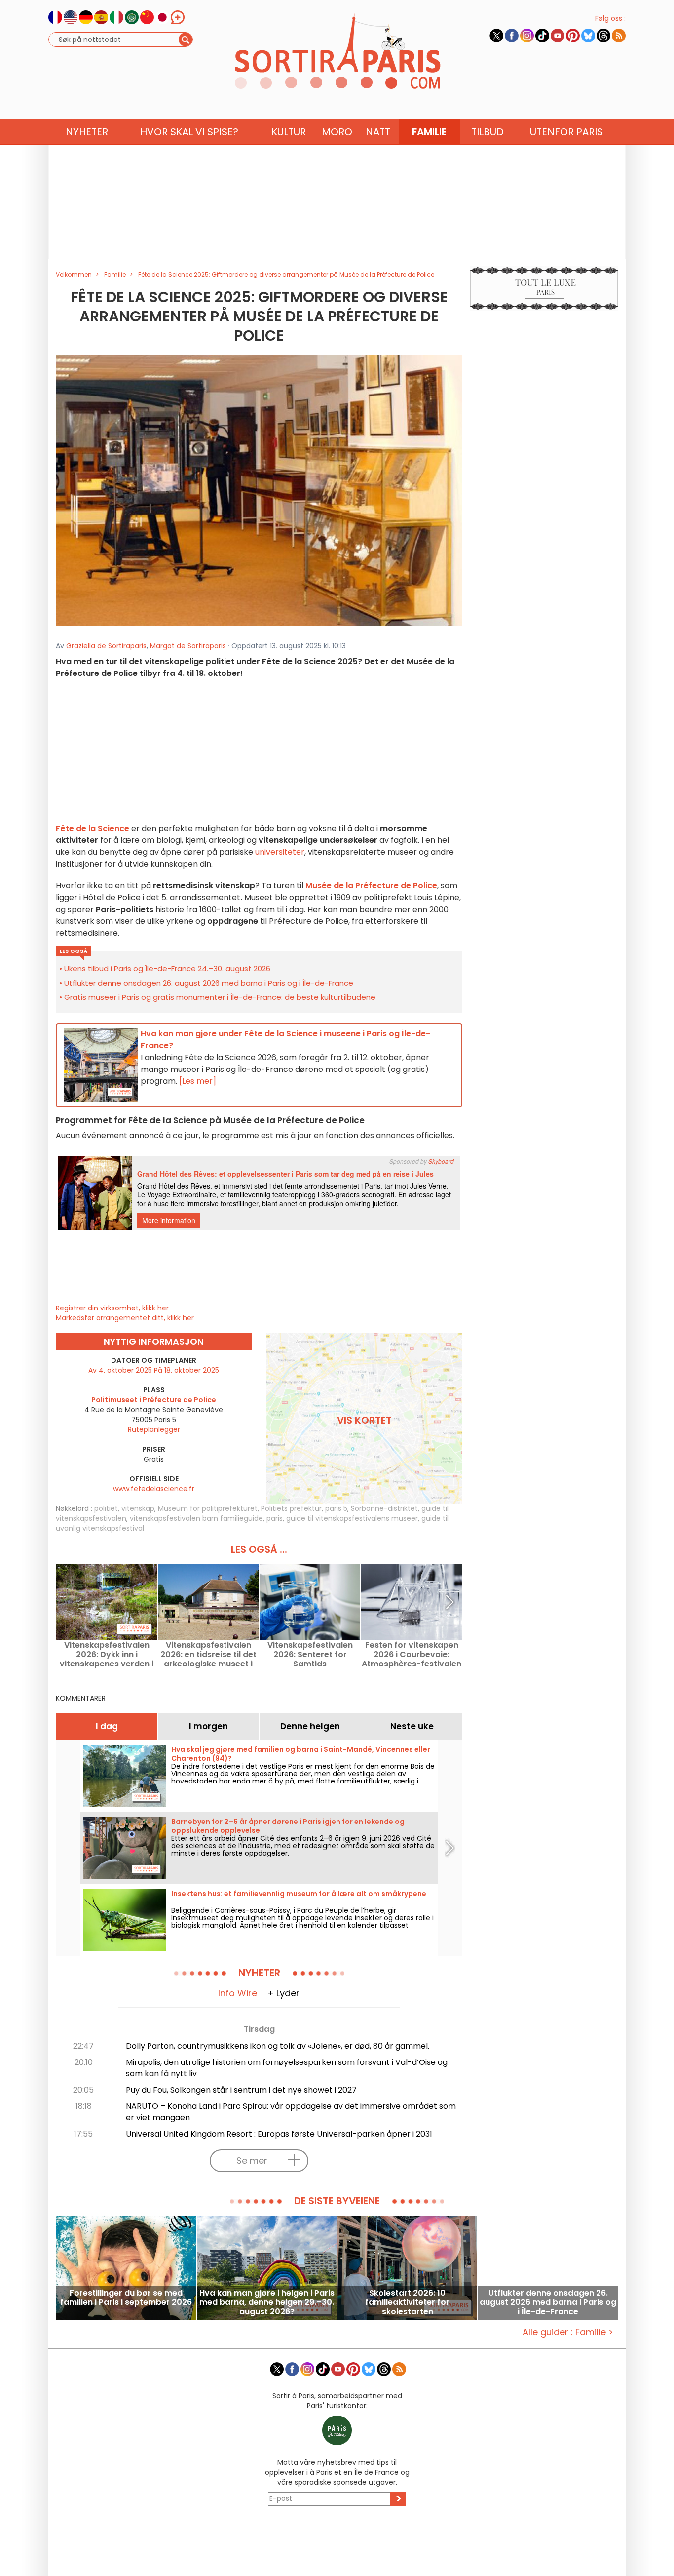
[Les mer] (198, 1081)
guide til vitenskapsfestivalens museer (352, 1518)
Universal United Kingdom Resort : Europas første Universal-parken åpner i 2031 (279, 2134)
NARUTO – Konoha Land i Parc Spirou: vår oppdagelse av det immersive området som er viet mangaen (291, 2112)
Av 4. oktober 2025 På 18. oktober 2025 (154, 1370)
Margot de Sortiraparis (188, 646)
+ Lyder (283, 1993)
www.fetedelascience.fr (154, 1489)
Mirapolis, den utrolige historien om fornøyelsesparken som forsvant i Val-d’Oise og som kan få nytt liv (287, 2068)
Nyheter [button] (87, 132)
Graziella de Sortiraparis (106, 646)
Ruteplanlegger (154, 1429)
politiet (106, 1508)
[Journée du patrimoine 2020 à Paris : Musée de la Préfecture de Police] (259, 490)
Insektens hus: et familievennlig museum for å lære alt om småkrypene (299, 1894)
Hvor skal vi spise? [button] (189, 132)
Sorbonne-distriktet (384, 1508)
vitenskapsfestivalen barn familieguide (196, 1518)
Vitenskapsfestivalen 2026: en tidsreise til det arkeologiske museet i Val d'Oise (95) (208, 1654)
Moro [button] (337, 132)
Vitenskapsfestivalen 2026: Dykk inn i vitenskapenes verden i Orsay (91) (107, 1654)
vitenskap (138, 1508)
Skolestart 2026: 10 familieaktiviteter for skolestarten (407, 2302)
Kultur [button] (289, 132)
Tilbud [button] (487, 132)
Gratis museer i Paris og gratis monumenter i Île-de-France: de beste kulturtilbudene (220, 997)
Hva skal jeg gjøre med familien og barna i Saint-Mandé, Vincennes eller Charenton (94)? (301, 1754)
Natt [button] (378, 132)
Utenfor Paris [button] (566, 132)
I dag (107, 1726)
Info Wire (238, 1993)
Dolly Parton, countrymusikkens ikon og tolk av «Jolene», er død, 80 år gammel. (278, 2046)
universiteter (280, 852)
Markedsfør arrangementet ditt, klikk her (125, 1318)
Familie (429, 132)
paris (275, 1518)
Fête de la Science (93, 828)
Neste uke (412, 1726)
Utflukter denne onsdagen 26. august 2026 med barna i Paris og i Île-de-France (209, 983)
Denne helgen (310, 1726)
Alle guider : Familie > (568, 2332)
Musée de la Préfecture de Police (371, 886)
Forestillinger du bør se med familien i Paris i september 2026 (126, 2298)
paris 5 (336, 1508)
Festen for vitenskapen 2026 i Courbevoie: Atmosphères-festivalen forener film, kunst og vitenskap (412, 1654)
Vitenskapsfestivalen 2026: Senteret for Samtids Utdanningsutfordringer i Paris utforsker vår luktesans (310, 1654)
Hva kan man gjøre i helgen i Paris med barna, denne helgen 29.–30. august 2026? (267, 2302)
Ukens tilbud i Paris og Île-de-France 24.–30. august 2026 (167, 969)
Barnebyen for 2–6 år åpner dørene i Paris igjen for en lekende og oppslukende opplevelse (288, 1826)
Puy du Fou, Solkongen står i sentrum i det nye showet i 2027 (241, 2090)
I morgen (208, 1726)
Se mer (252, 2160)
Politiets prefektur (291, 1508)
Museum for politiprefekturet (208, 1508)
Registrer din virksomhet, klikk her (112, 1308)
